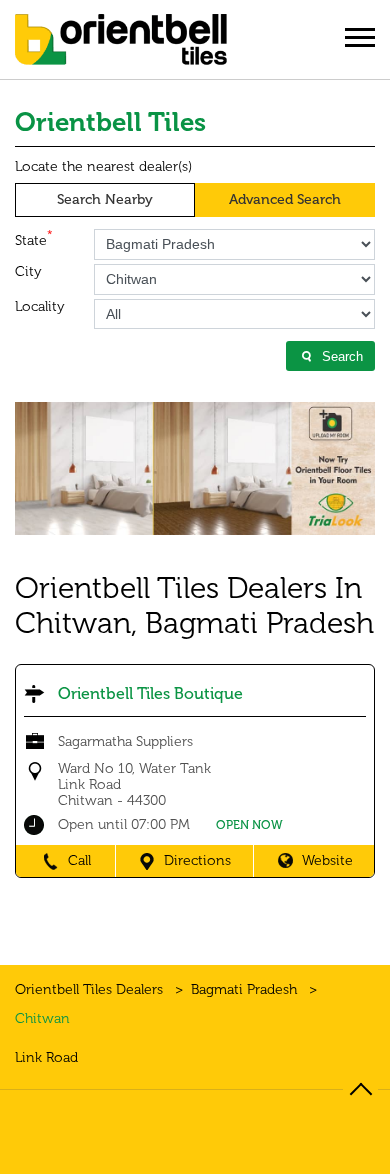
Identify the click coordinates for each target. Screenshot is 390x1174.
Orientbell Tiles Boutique (150, 693)
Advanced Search (285, 199)
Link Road (46, 1058)
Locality (40, 307)
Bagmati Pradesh (244, 989)
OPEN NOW (249, 825)
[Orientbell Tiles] (121, 46)
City (28, 272)
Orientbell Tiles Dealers (91, 989)
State (34, 239)
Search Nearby (105, 199)
